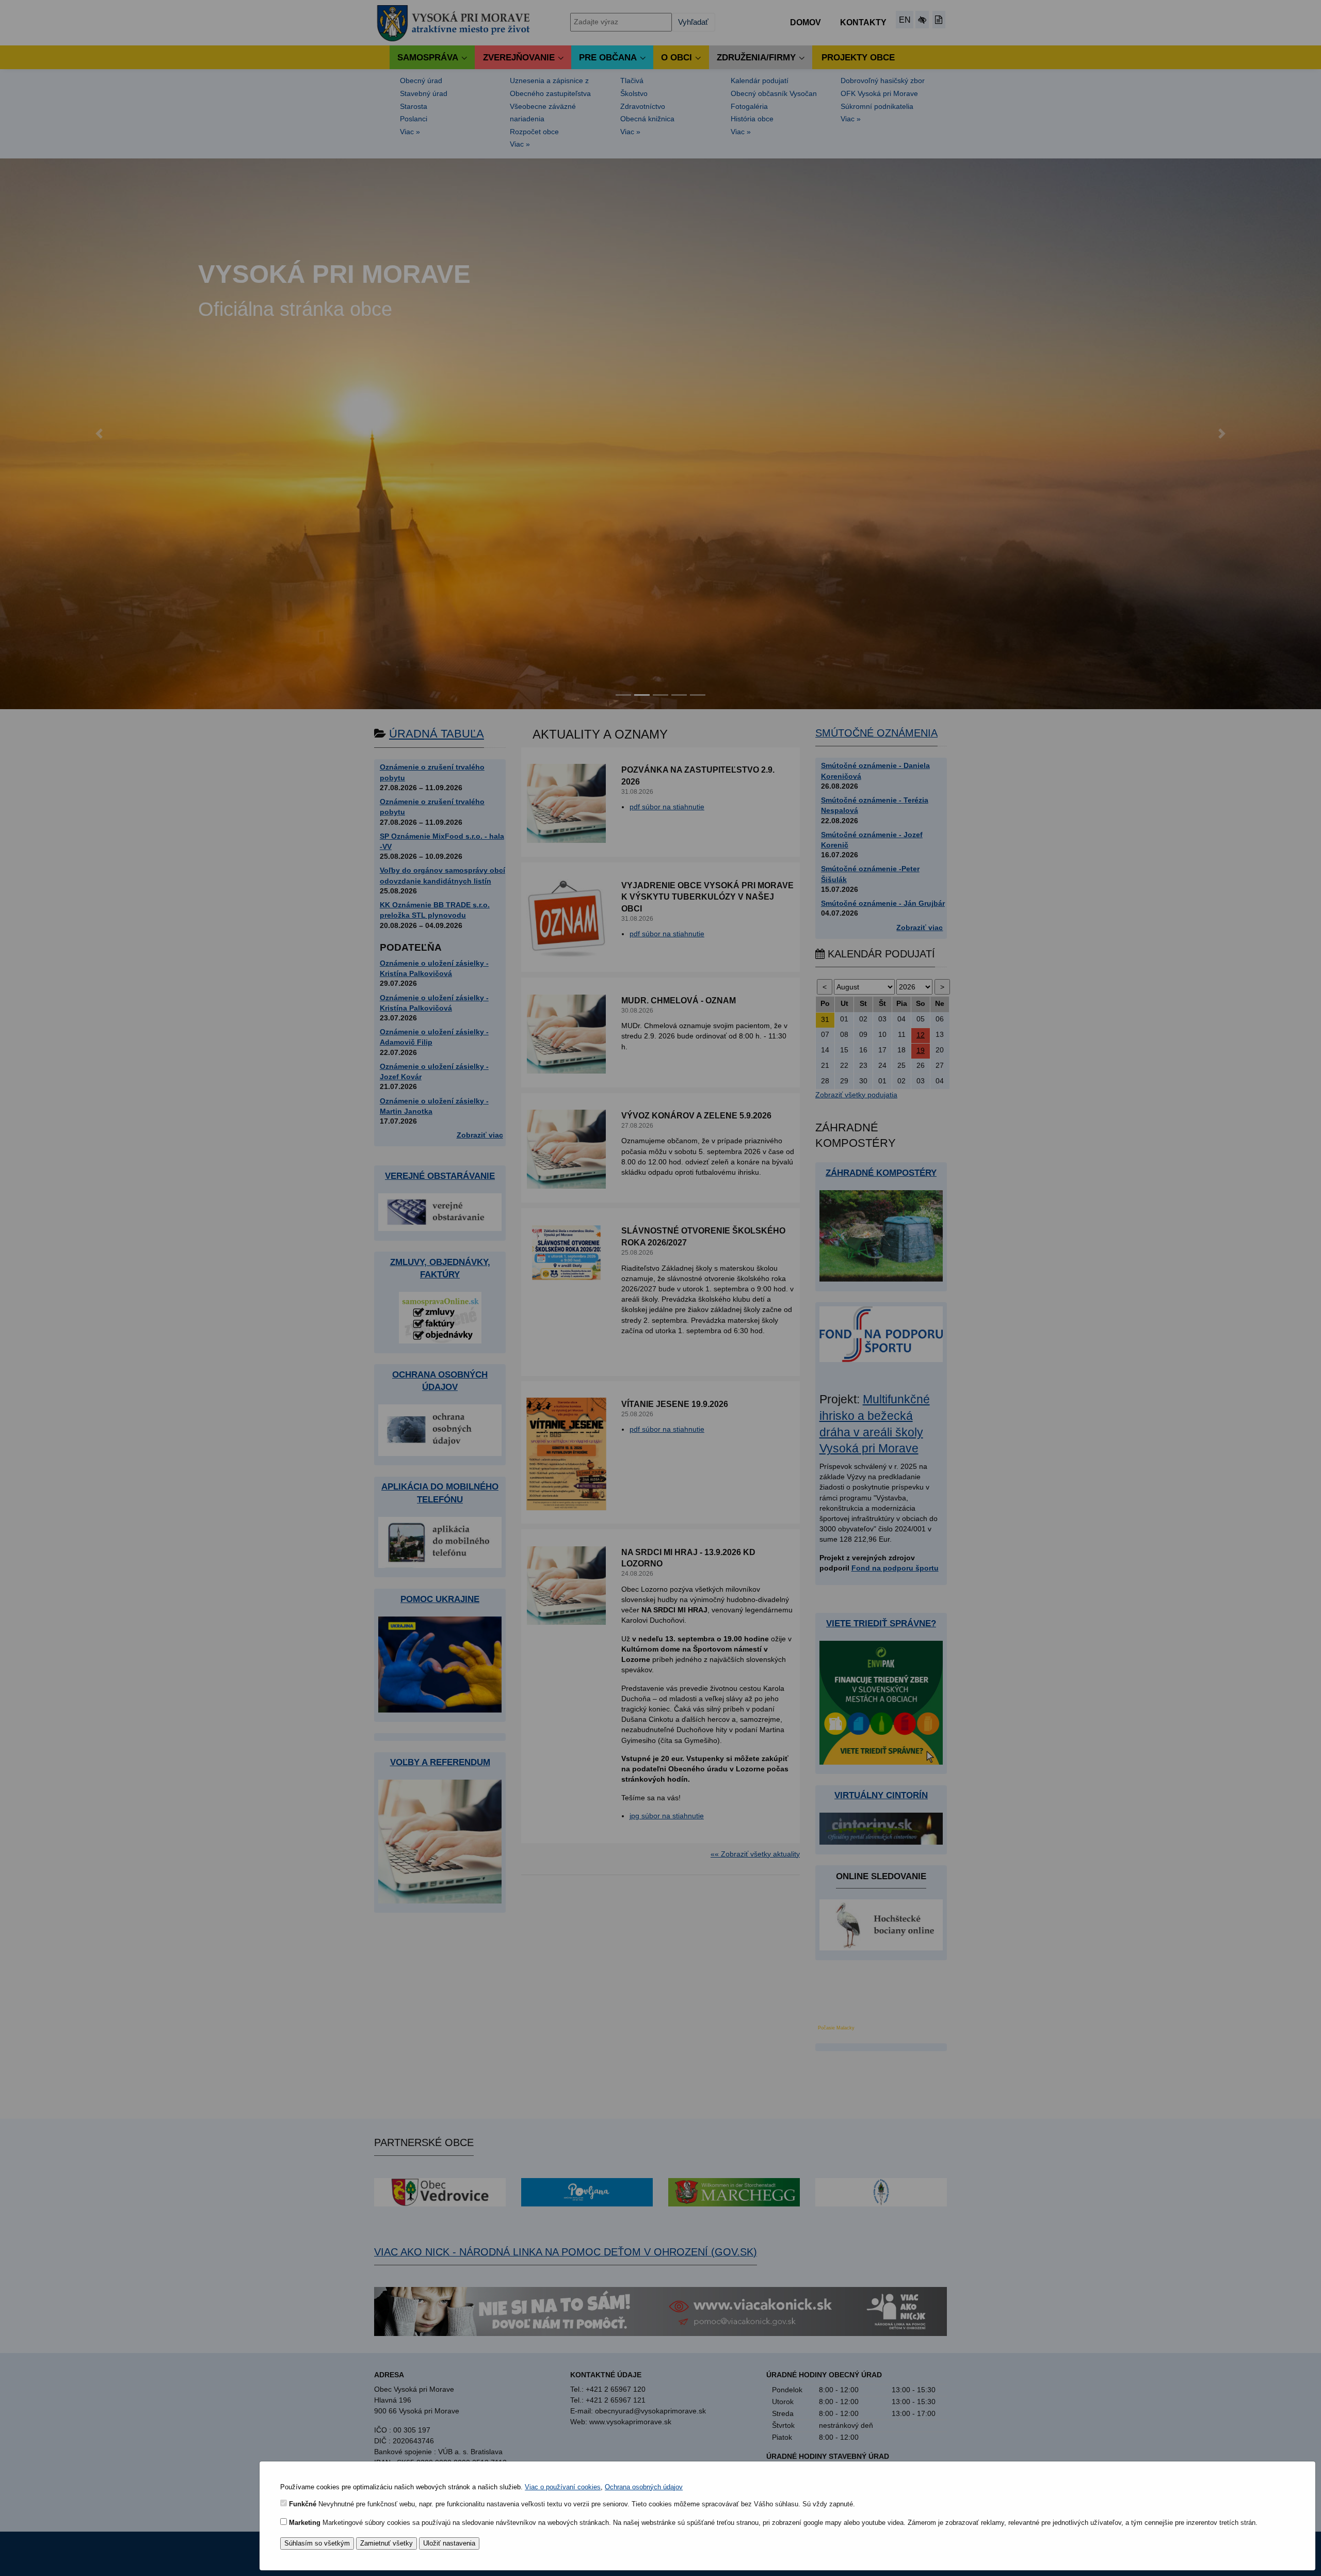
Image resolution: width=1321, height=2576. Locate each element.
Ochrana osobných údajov (644, 2487)
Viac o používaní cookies (563, 2487)
